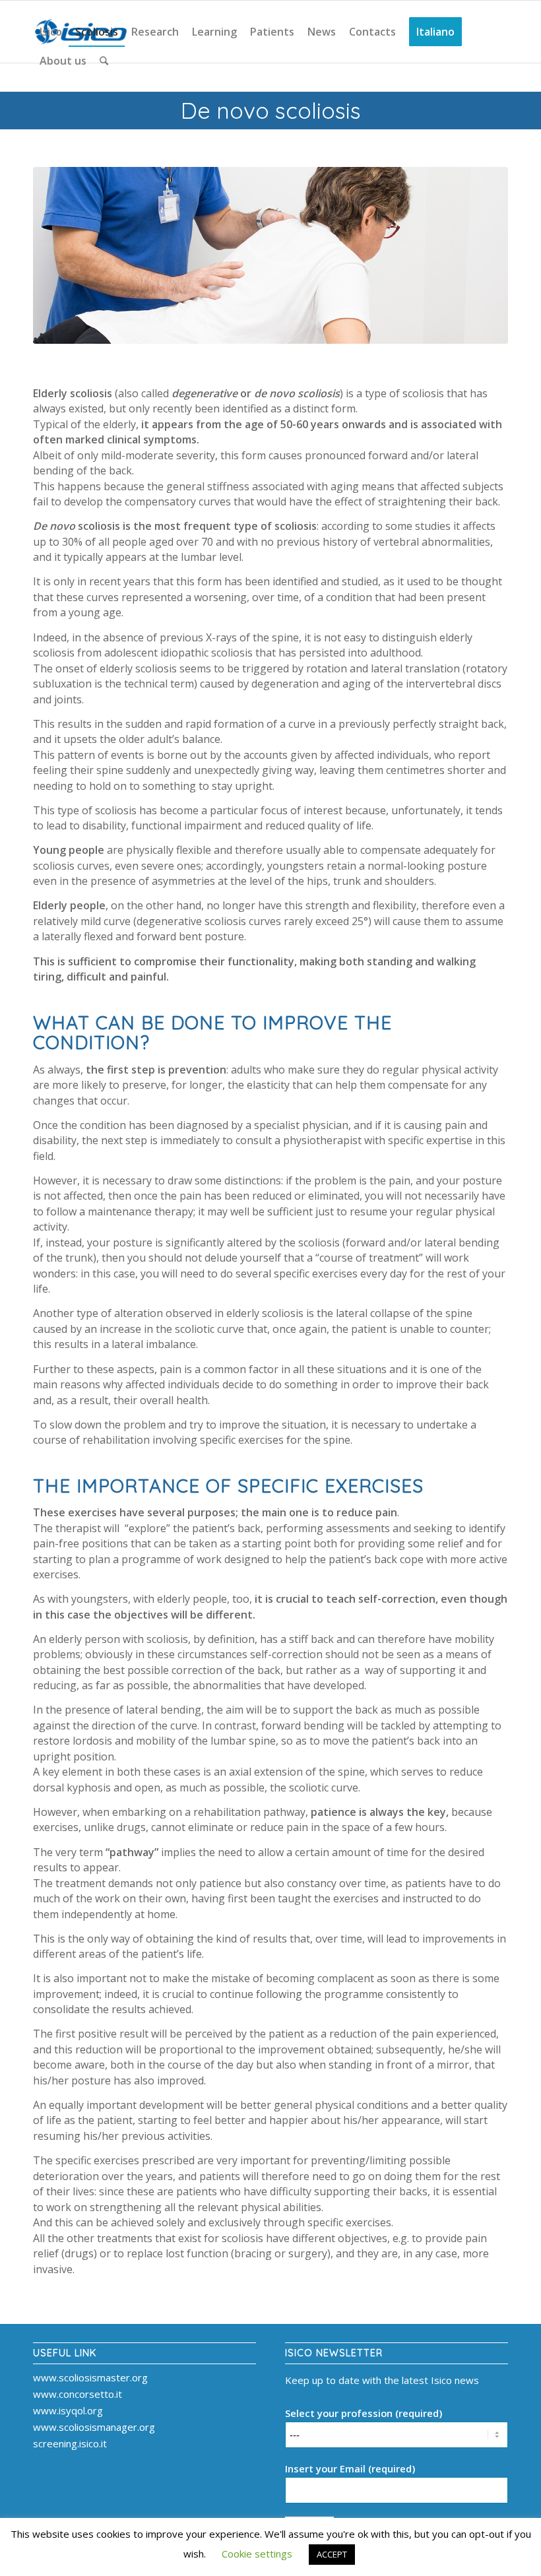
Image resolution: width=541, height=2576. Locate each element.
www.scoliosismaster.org (90, 2377)
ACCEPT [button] (332, 2554)
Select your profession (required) (364, 2413)
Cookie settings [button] (257, 2554)
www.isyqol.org (68, 2410)
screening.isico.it (70, 2443)
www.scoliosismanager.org (94, 2427)
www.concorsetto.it (78, 2394)
